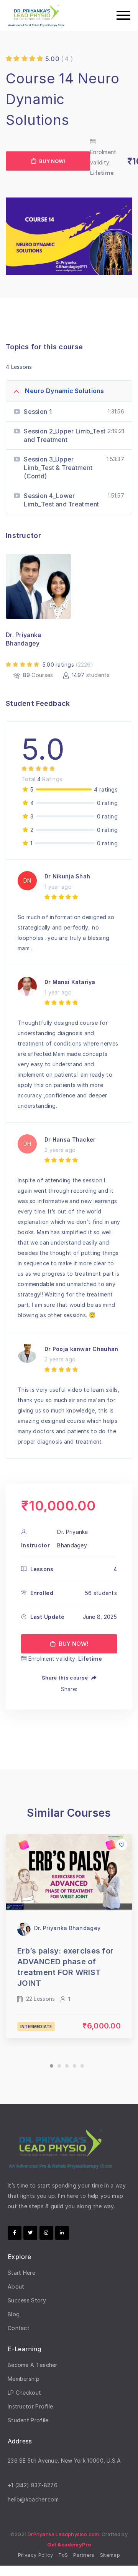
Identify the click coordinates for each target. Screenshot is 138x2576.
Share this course (65, 1678)
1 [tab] (54, 2068)
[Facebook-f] (15, 2233)
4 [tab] (77, 2068)
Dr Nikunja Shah (67, 876)
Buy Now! (52, 161)
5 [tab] (84, 2068)
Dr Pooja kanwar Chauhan (81, 1349)
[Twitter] (30, 2233)
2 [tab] (61, 2068)
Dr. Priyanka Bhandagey (72, 1539)
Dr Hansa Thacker (70, 1139)
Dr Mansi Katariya (70, 982)
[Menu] (102, 15)
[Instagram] (46, 2233)
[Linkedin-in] (62, 2233)
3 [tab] (69, 2068)
